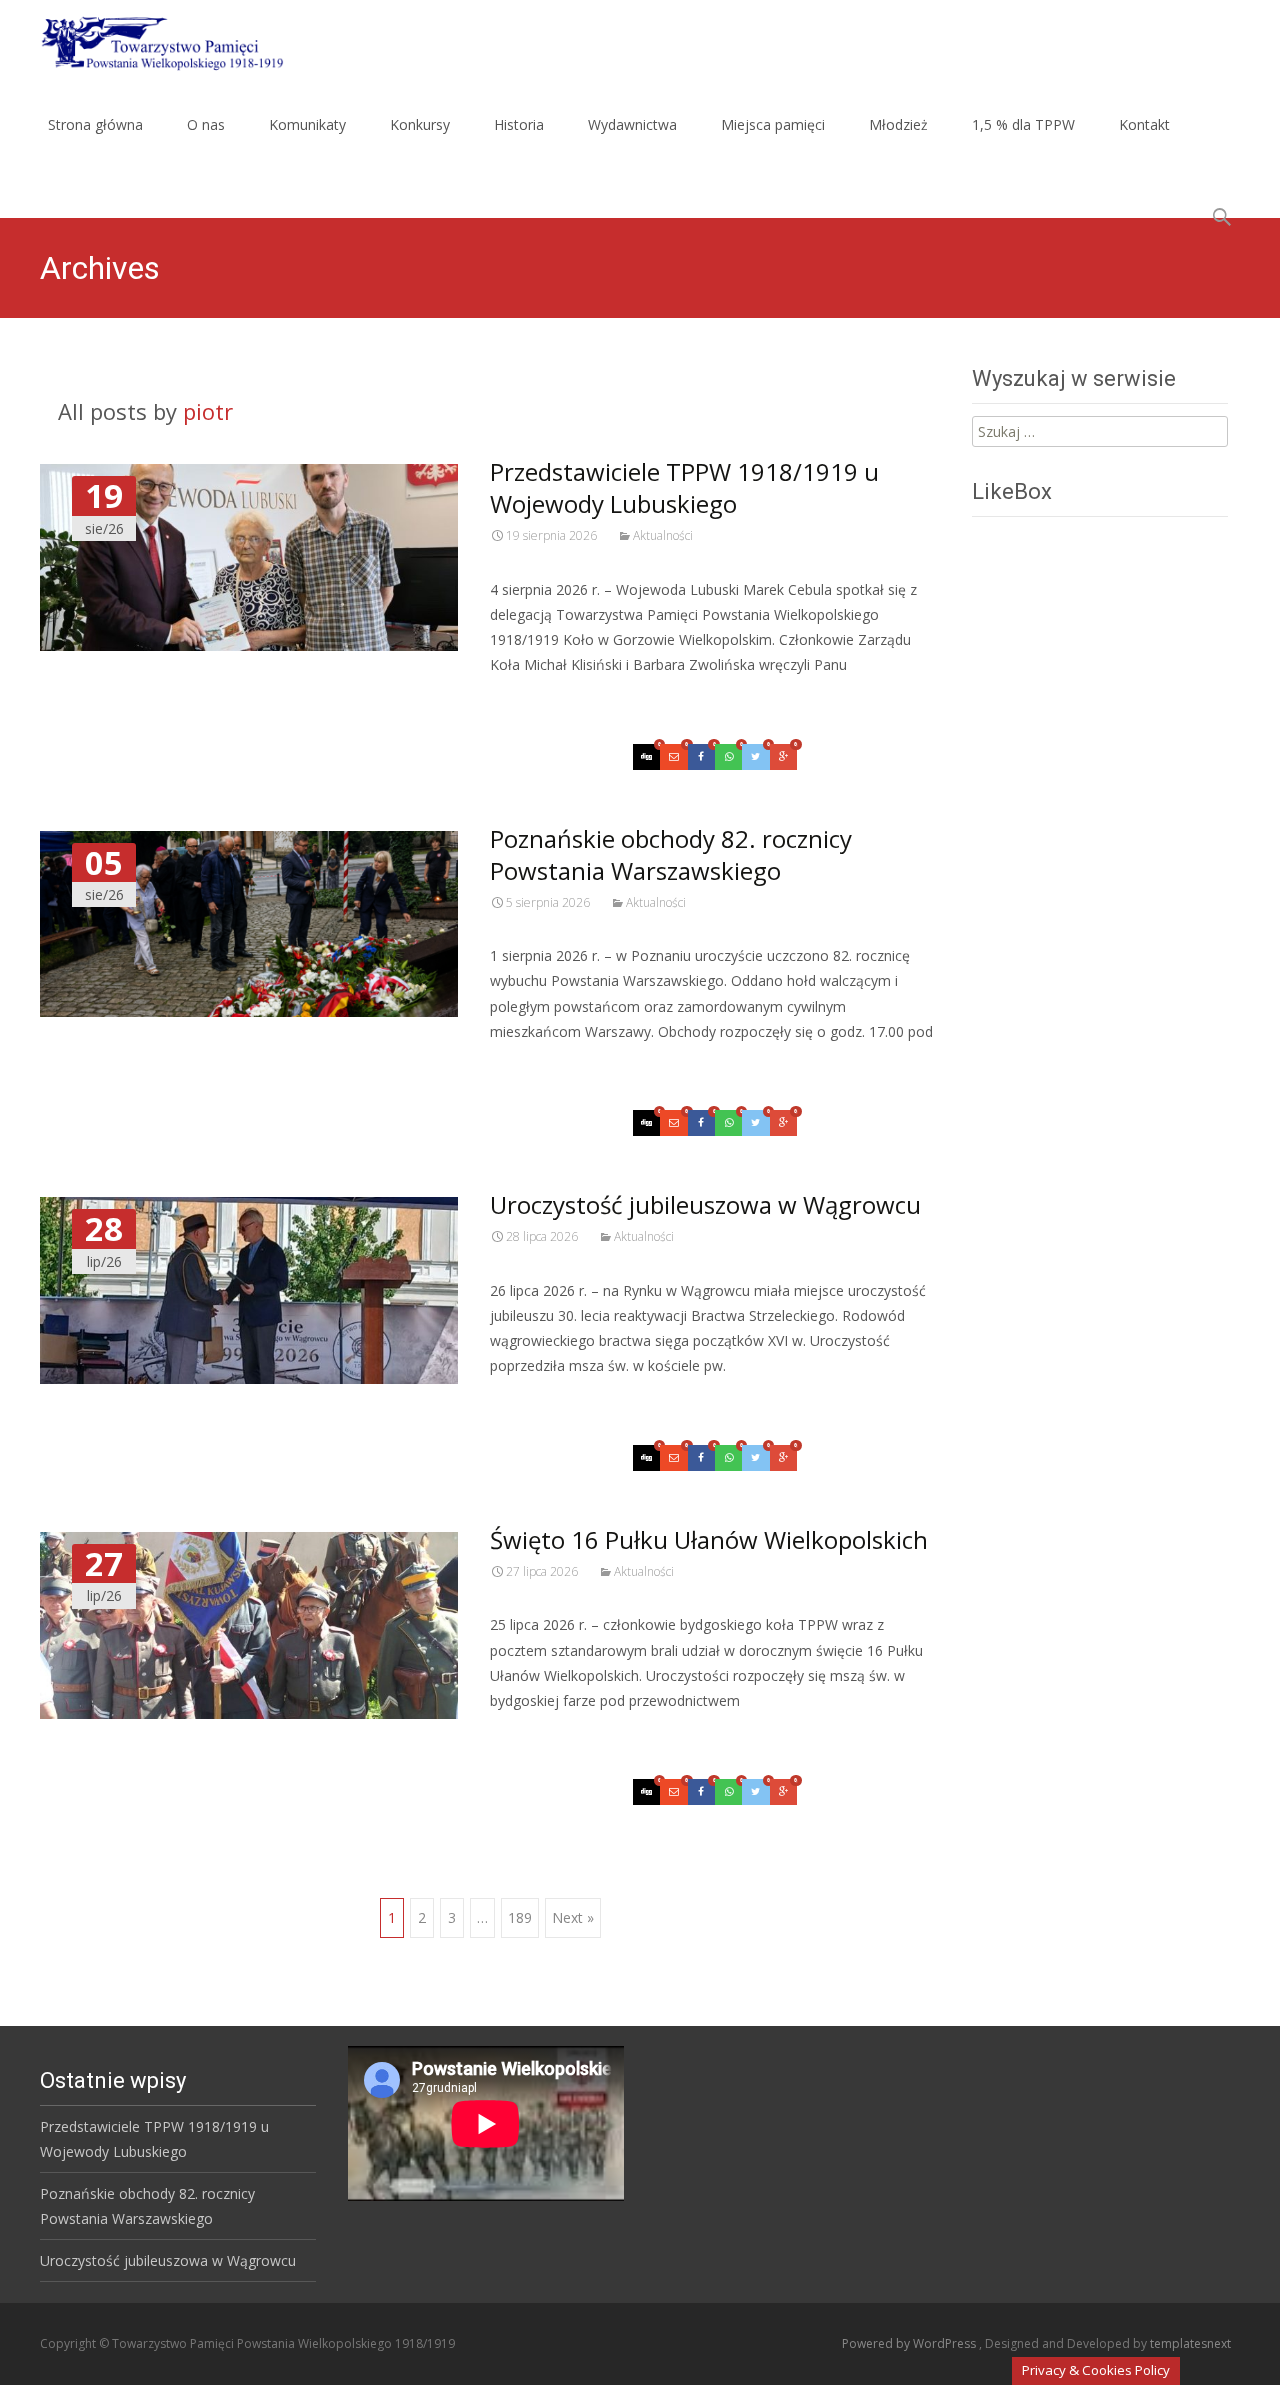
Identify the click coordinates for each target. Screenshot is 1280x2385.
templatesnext (1190, 2343)
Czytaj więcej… (543, 701)
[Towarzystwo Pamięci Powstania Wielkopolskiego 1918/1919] (149, 40)
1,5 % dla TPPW (1023, 124)
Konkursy (420, 124)
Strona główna (95, 124)
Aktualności (663, 535)
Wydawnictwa (632, 124)
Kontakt (1144, 124)
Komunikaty (307, 124)
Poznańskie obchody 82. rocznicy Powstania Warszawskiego (671, 854)
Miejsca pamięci (773, 124)
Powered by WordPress (910, 2343)
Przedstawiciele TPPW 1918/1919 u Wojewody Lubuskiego (684, 487)
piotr (208, 411)
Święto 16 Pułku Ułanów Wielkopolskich (709, 1539)
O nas (206, 124)
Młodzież (898, 124)
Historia (519, 124)
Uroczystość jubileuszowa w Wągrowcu (705, 1204)
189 (520, 1917)
